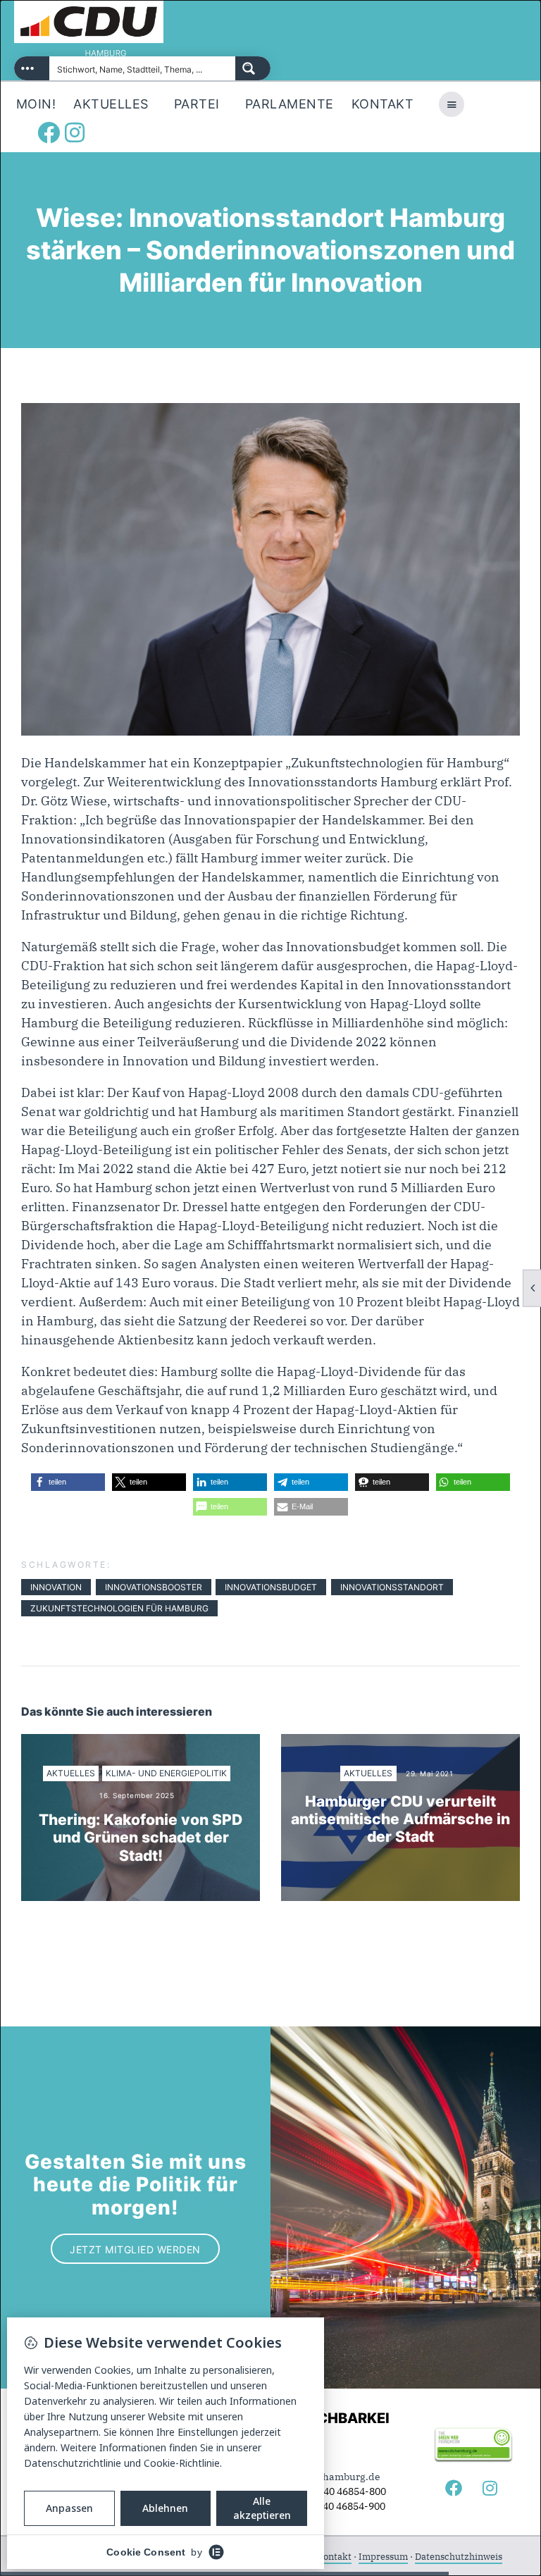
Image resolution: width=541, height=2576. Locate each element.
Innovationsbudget (271, 1587)
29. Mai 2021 (429, 1773)
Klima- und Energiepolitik (166, 1773)
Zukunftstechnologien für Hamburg (119, 1608)
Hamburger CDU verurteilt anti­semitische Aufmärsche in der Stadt (400, 1819)
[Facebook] (49, 132)
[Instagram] (75, 132)
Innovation (56, 1587)
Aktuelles (71, 1773)
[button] (68, 1482)
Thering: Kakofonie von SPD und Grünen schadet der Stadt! (141, 1837)
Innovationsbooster (154, 1587)
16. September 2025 (137, 1795)
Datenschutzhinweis (459, 2557)
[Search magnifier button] (253, 68)
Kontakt (334, 2557)
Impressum (383, 2557)
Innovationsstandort (392, 1587)
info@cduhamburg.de (329, 2477)
